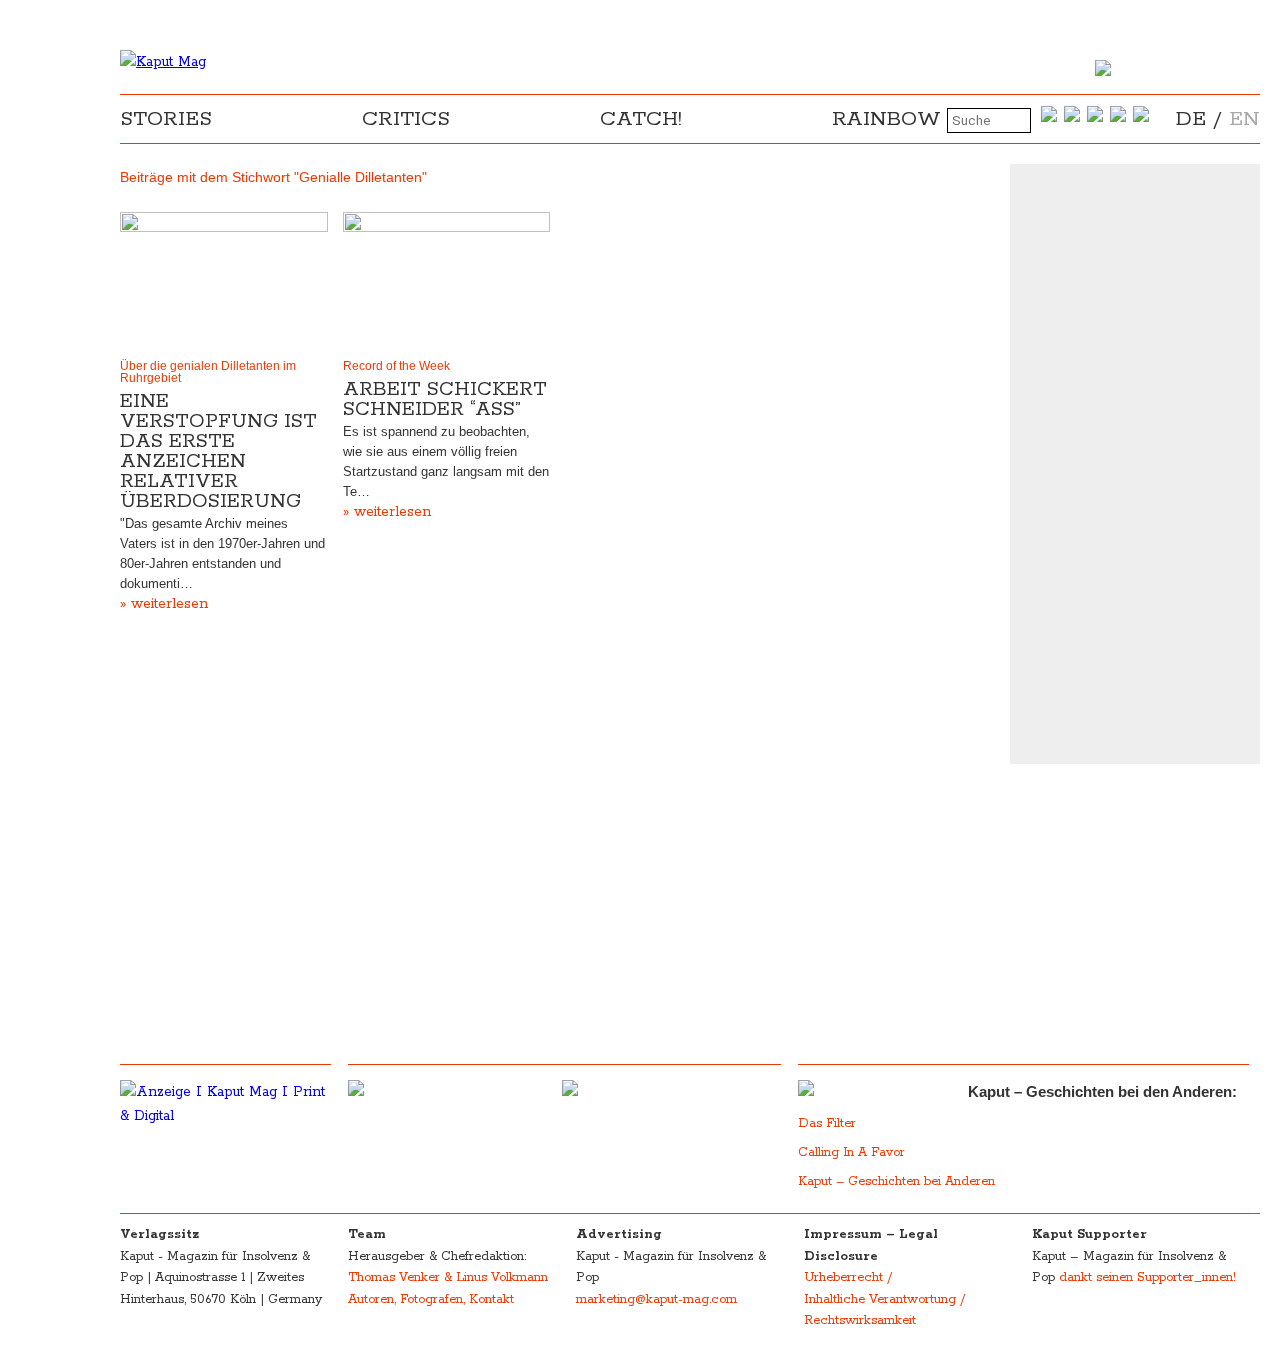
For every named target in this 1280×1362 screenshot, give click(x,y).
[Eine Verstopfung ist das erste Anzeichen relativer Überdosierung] (224, 281)
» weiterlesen (164, 604)
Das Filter (829, 1123)
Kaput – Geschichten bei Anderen (896, 1181)
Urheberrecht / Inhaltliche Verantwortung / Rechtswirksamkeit (884, 1299)
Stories (166, 119)
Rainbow (886, 119)
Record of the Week (396, 366)
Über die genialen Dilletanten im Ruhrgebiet (208, 372)
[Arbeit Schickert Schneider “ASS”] (447, 281)
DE (1191, 119)
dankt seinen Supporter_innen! (1147, 1277)
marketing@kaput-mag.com (656, 1299)
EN (1244, 119)
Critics (406, 119)
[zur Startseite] (163, 62)
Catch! (641, 119)
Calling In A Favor (851, 1152)
